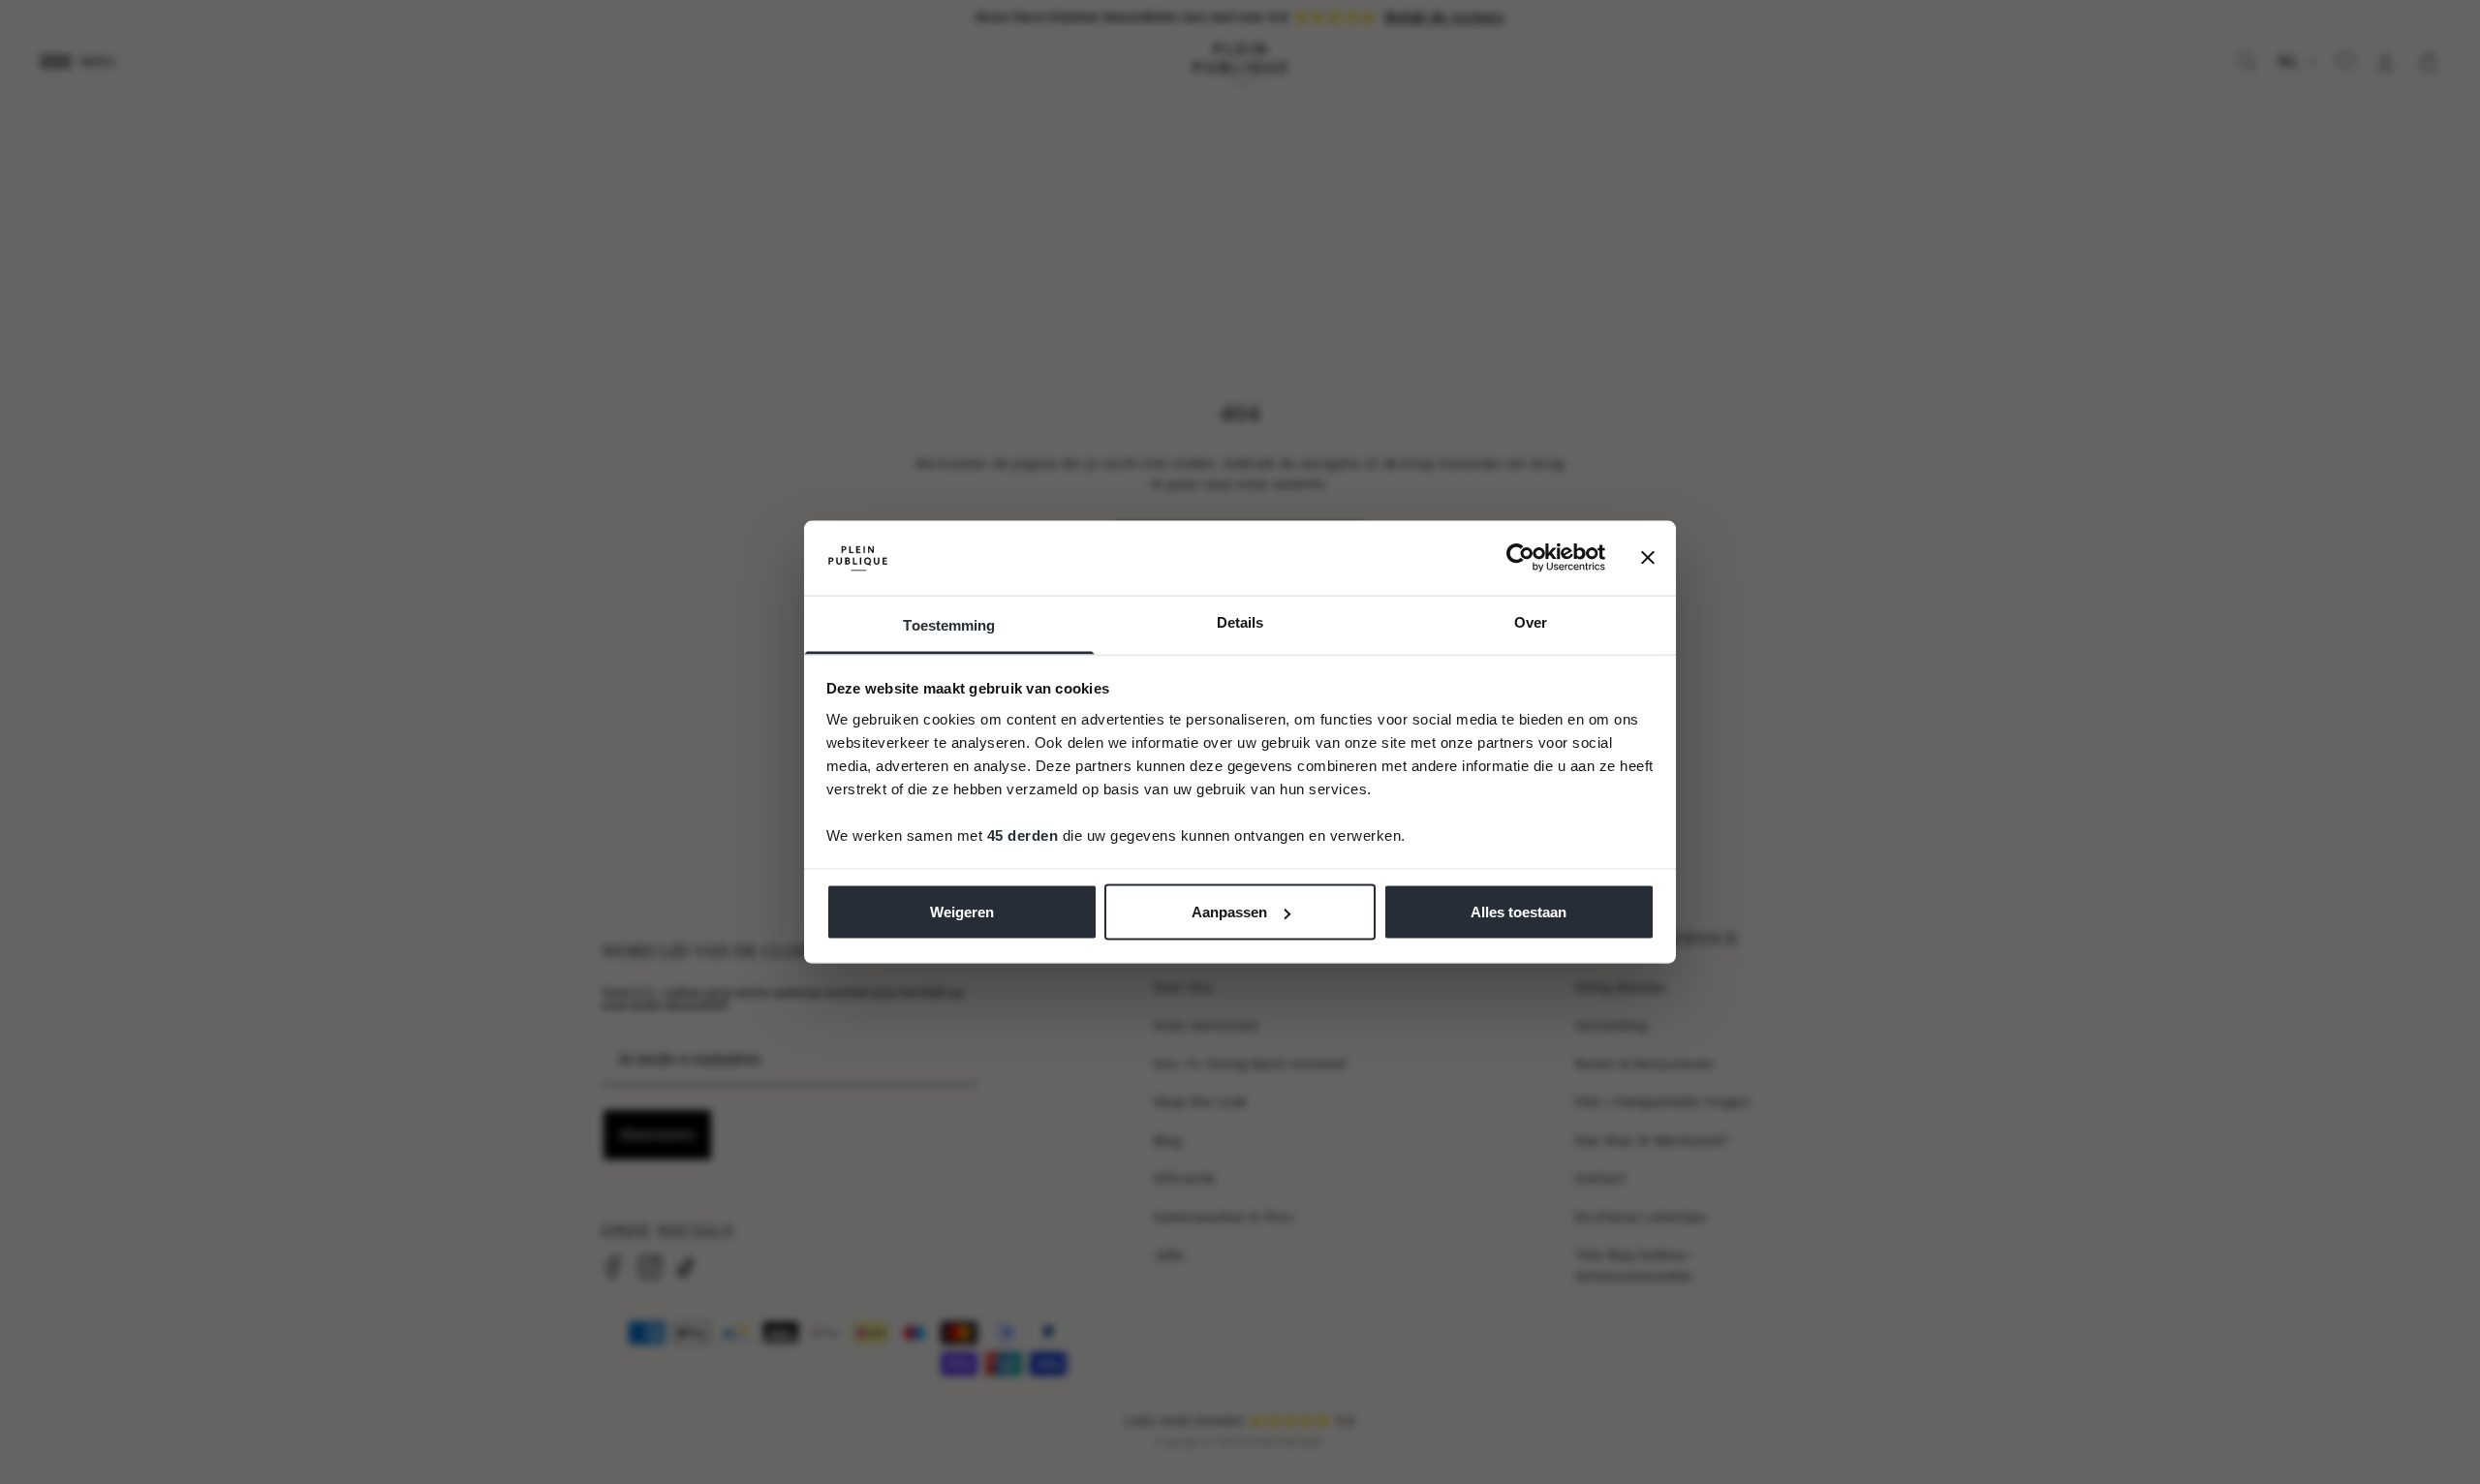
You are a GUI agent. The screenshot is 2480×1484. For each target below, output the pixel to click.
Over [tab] (1531, 621)
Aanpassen (1229, 912)
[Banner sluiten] (1648, 558)
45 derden (1023, 835)
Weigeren (962, 912)
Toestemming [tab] (949, 624)
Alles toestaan (1519, 912)
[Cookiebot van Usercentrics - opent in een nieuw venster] (1520, 558)
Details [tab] (1240, 621)
